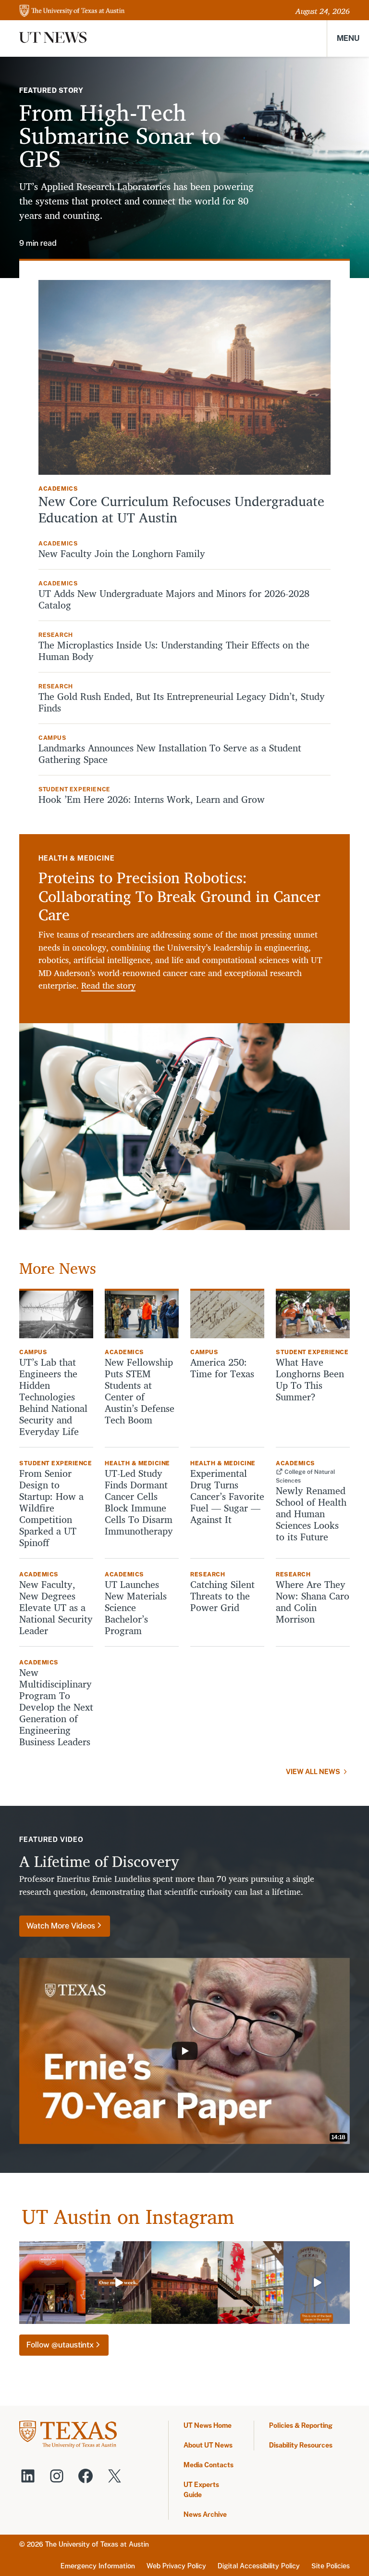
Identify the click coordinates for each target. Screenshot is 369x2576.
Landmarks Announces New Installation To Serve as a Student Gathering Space (170, 754)
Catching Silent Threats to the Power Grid (222, 1596)
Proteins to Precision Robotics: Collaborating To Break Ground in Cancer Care (179, 896)
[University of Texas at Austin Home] (72, 11)
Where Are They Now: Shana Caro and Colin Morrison (313, 1602)
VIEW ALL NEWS (313, 1772)
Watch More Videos (61, 1926)
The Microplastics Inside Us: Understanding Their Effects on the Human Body (174, 651)
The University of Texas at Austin (97, 2544)
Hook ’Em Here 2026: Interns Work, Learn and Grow (152, 799)
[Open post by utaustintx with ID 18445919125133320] (184, 2283)
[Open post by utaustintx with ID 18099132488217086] (119, 2283)
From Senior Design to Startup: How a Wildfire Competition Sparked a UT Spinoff (51, 1508)
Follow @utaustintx (60, 2345)
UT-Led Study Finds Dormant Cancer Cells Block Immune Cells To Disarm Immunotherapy (139, 1502)
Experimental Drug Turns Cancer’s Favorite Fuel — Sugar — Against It (227, 1497)
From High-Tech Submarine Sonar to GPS (120, 135)
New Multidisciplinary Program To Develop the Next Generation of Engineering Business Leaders (56, 1707)
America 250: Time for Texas (224, 1368)
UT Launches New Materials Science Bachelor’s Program (136, 1608)
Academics (58, 489)
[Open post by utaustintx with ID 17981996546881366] (52, 2283)
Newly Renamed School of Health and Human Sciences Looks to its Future (311, 1514)
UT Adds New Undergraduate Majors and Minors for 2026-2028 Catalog (174, 599)
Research (56, 635)
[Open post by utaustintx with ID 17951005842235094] (317, 2283)
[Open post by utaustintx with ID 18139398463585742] (251, 2283)
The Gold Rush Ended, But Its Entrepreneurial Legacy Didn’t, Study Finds (182, 702)
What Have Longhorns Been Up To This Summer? (310, 1380)
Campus (52, 738)
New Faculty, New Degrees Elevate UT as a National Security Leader (56, 1608)
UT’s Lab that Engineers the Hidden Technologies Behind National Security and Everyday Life (53, 1397)
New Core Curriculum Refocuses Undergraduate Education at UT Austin (181, 509)
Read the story (108, 985)
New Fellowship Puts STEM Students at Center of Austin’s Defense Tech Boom (140, 1391)
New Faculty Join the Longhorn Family (123, 554)
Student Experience (74, 789)
